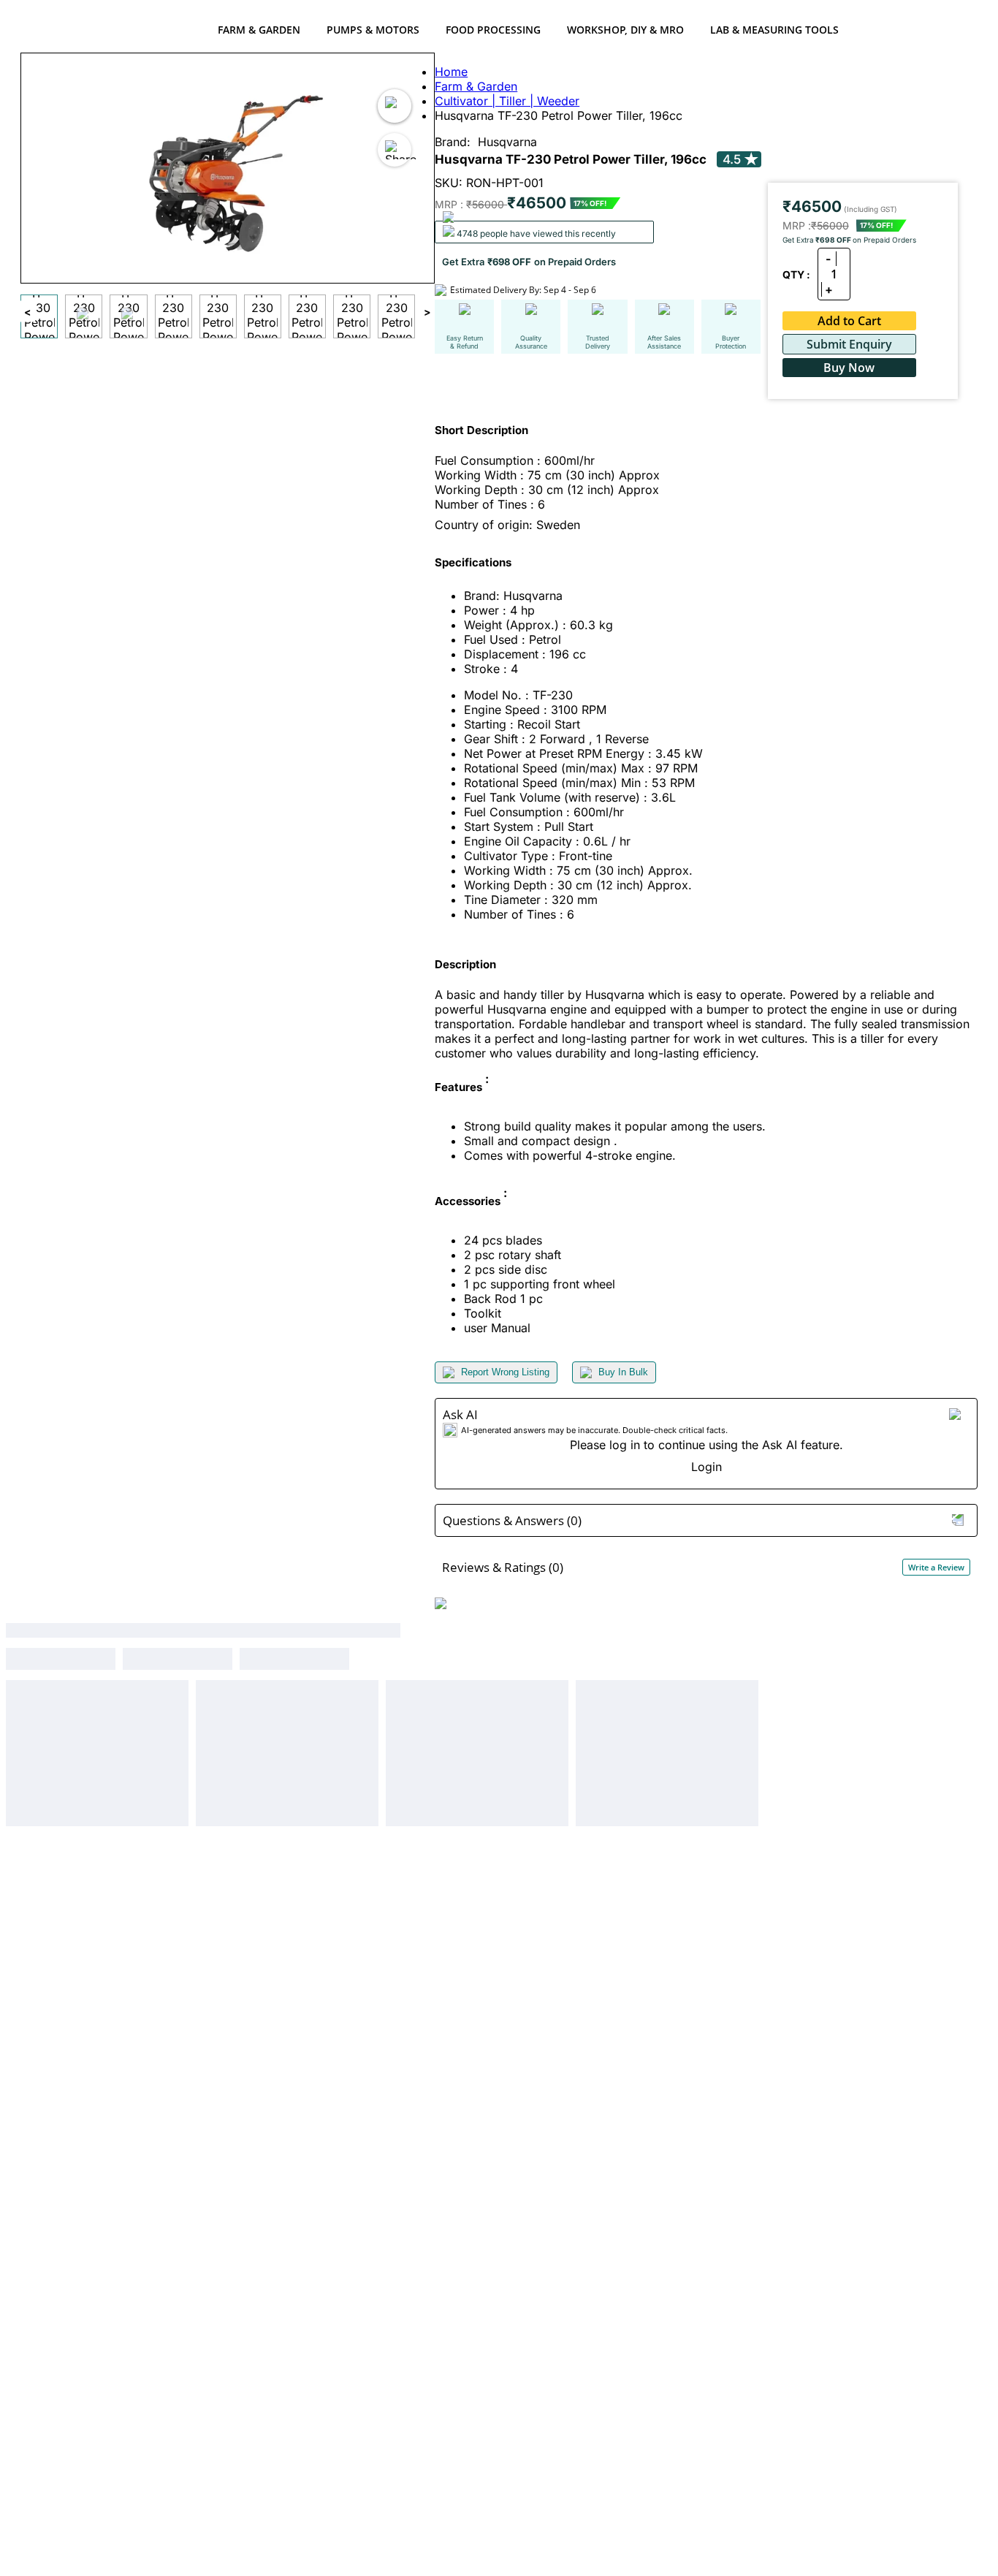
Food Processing (493, 30)
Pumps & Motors (373, 30)
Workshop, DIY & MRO (625, 30)
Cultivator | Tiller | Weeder (507, 101)
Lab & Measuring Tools (774, 30)
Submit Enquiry (849, 344)
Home (451, 72)
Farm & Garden (259, 30)
